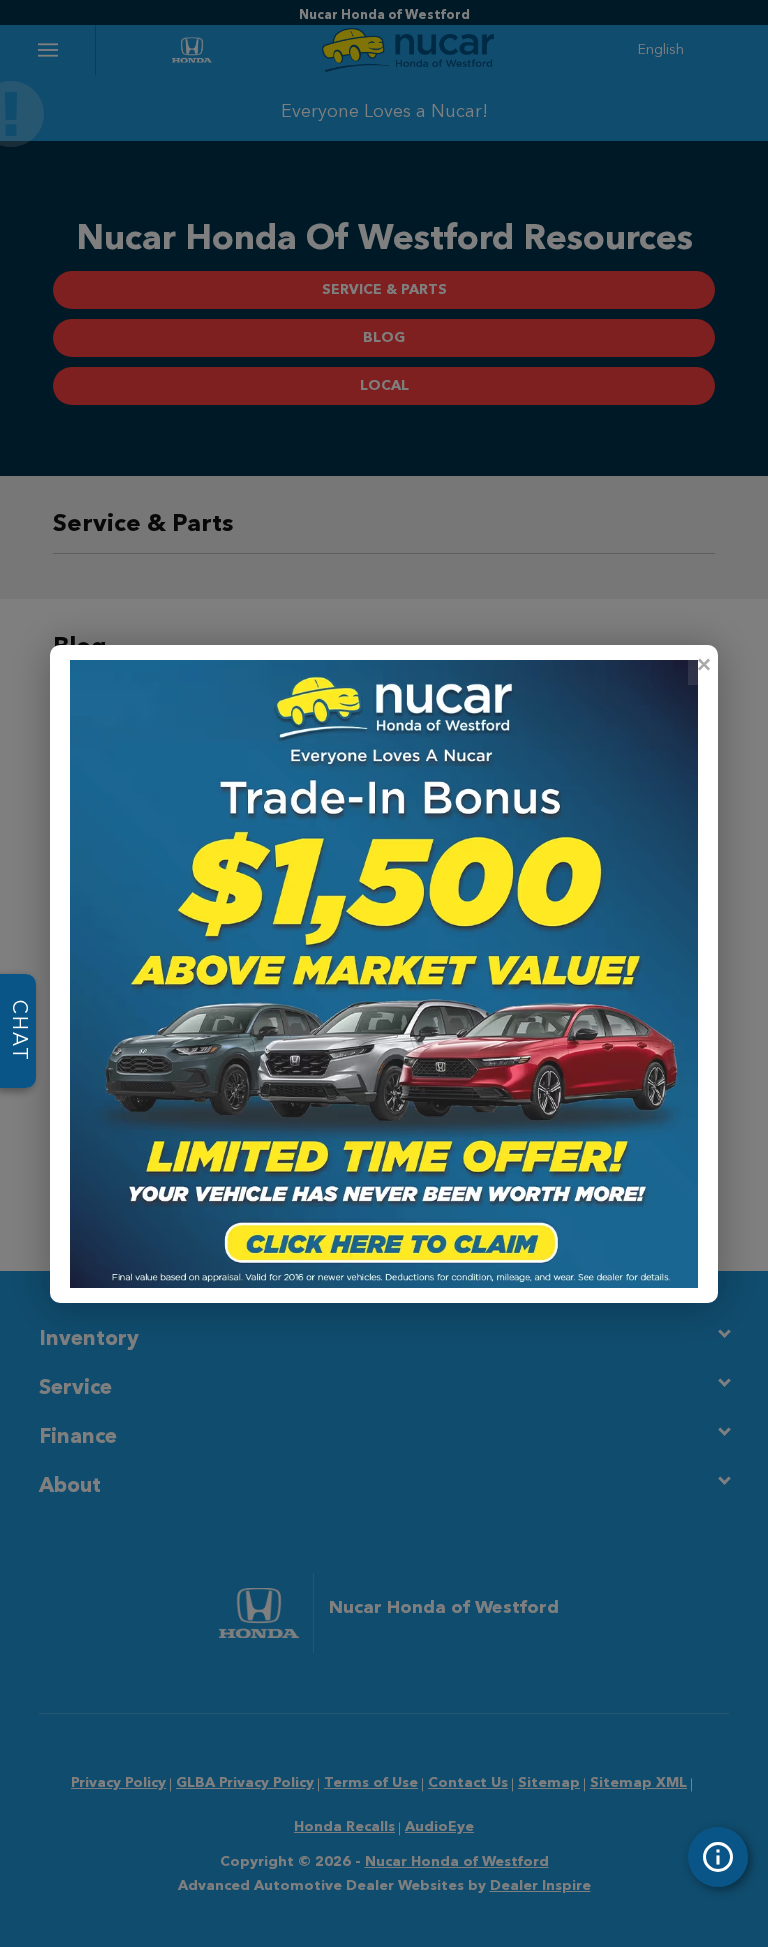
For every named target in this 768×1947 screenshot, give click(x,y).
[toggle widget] (718, 1857)
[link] (703, 665)
